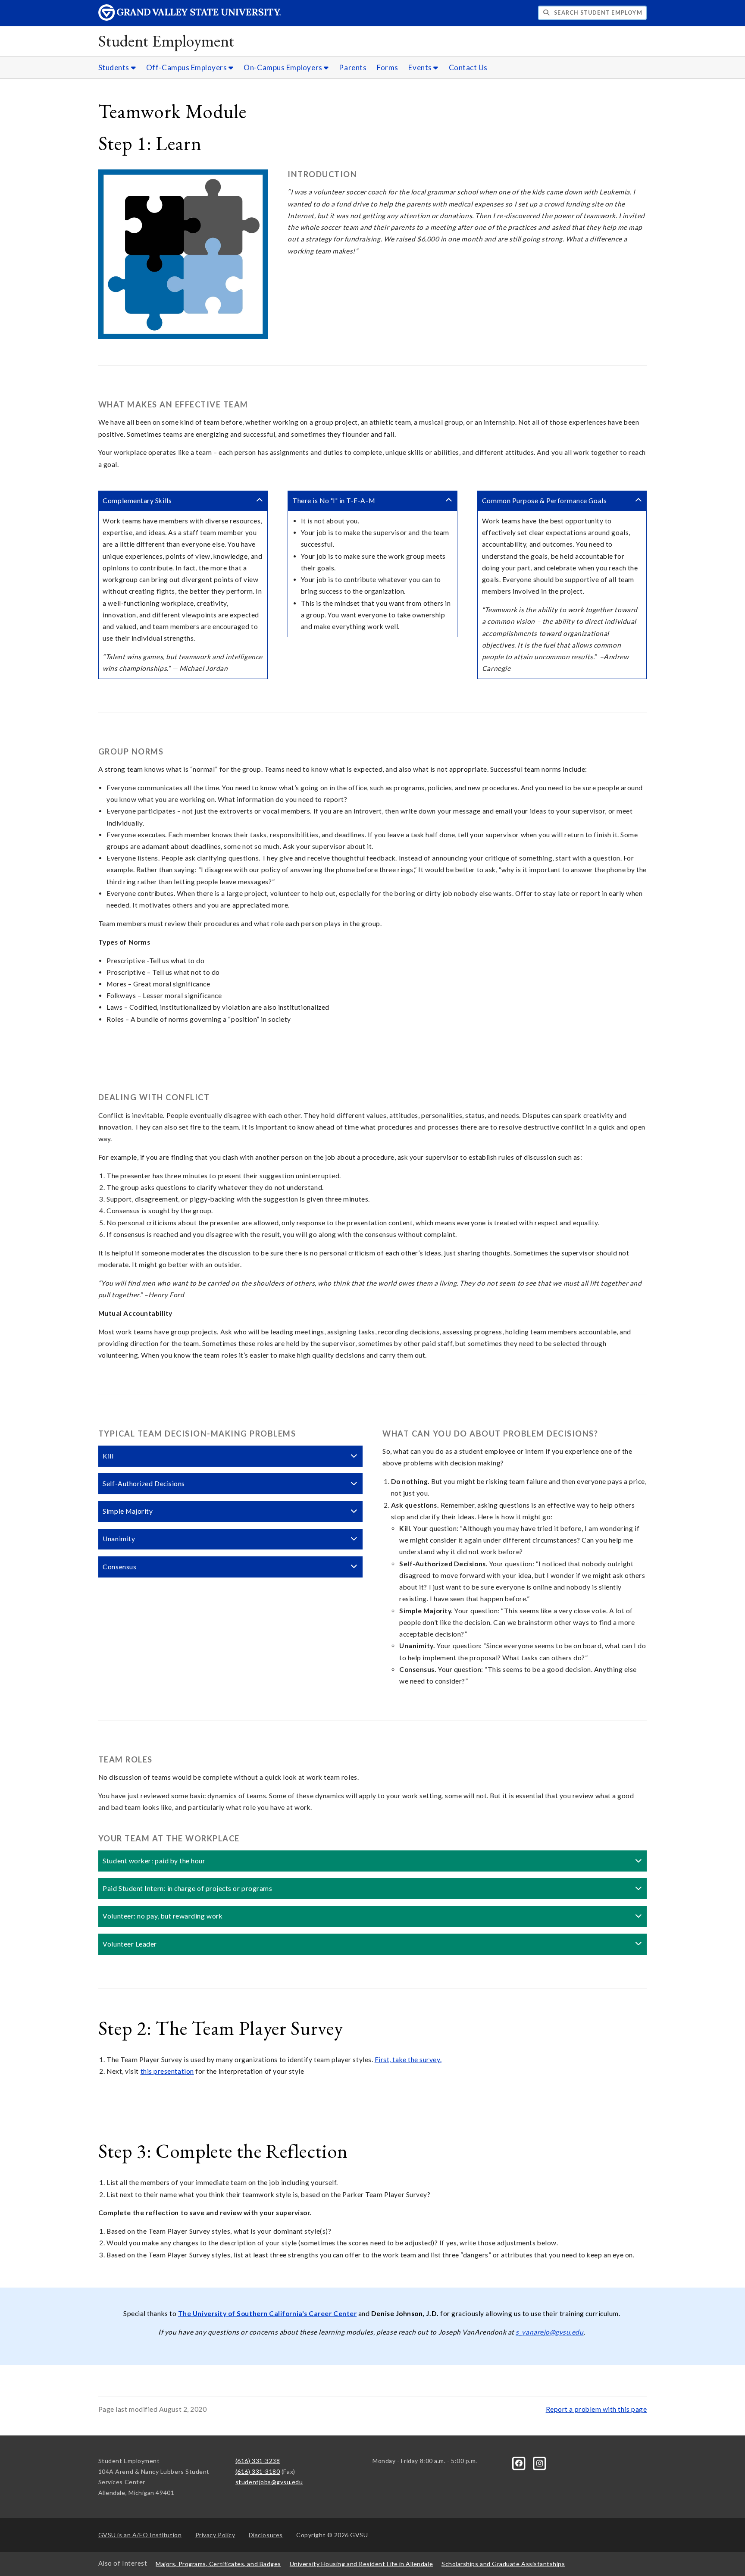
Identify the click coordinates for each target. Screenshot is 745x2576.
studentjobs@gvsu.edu (269, 2482)
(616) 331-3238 (258, 2461)
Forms (388, 67)
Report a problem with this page (596, 2409)
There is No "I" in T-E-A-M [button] (333, 501)
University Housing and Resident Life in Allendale (361, 2564)
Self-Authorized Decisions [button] (144, 1484)
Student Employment (166, 41)
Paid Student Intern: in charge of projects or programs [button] (187, 1888)
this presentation (167, 2071)
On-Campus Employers (284, 67)
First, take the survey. (408, 2060)
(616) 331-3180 (258, 2471)
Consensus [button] (119, 1567)
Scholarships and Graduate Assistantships (503, 2564)
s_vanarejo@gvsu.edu (549, 2332)
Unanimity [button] (119, 1539)
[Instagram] (539, 2462)
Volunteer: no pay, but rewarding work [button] (163, 1916)
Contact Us (468, 67)
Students (115, 67)
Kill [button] (108, 1456)
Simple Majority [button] (128, 1511)
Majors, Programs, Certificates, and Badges (218, 2564)
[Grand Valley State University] (190, 18)
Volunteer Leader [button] (130, 1944)
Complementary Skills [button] (137, 501)
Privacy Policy (215, 2535)
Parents (353, 67)
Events (421, 67)
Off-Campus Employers (187, 67)
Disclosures (266, 2535)
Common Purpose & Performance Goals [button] (544, 501)
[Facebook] (520, 2462)
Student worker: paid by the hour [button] (154, 1861)
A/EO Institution (140, 2535)
